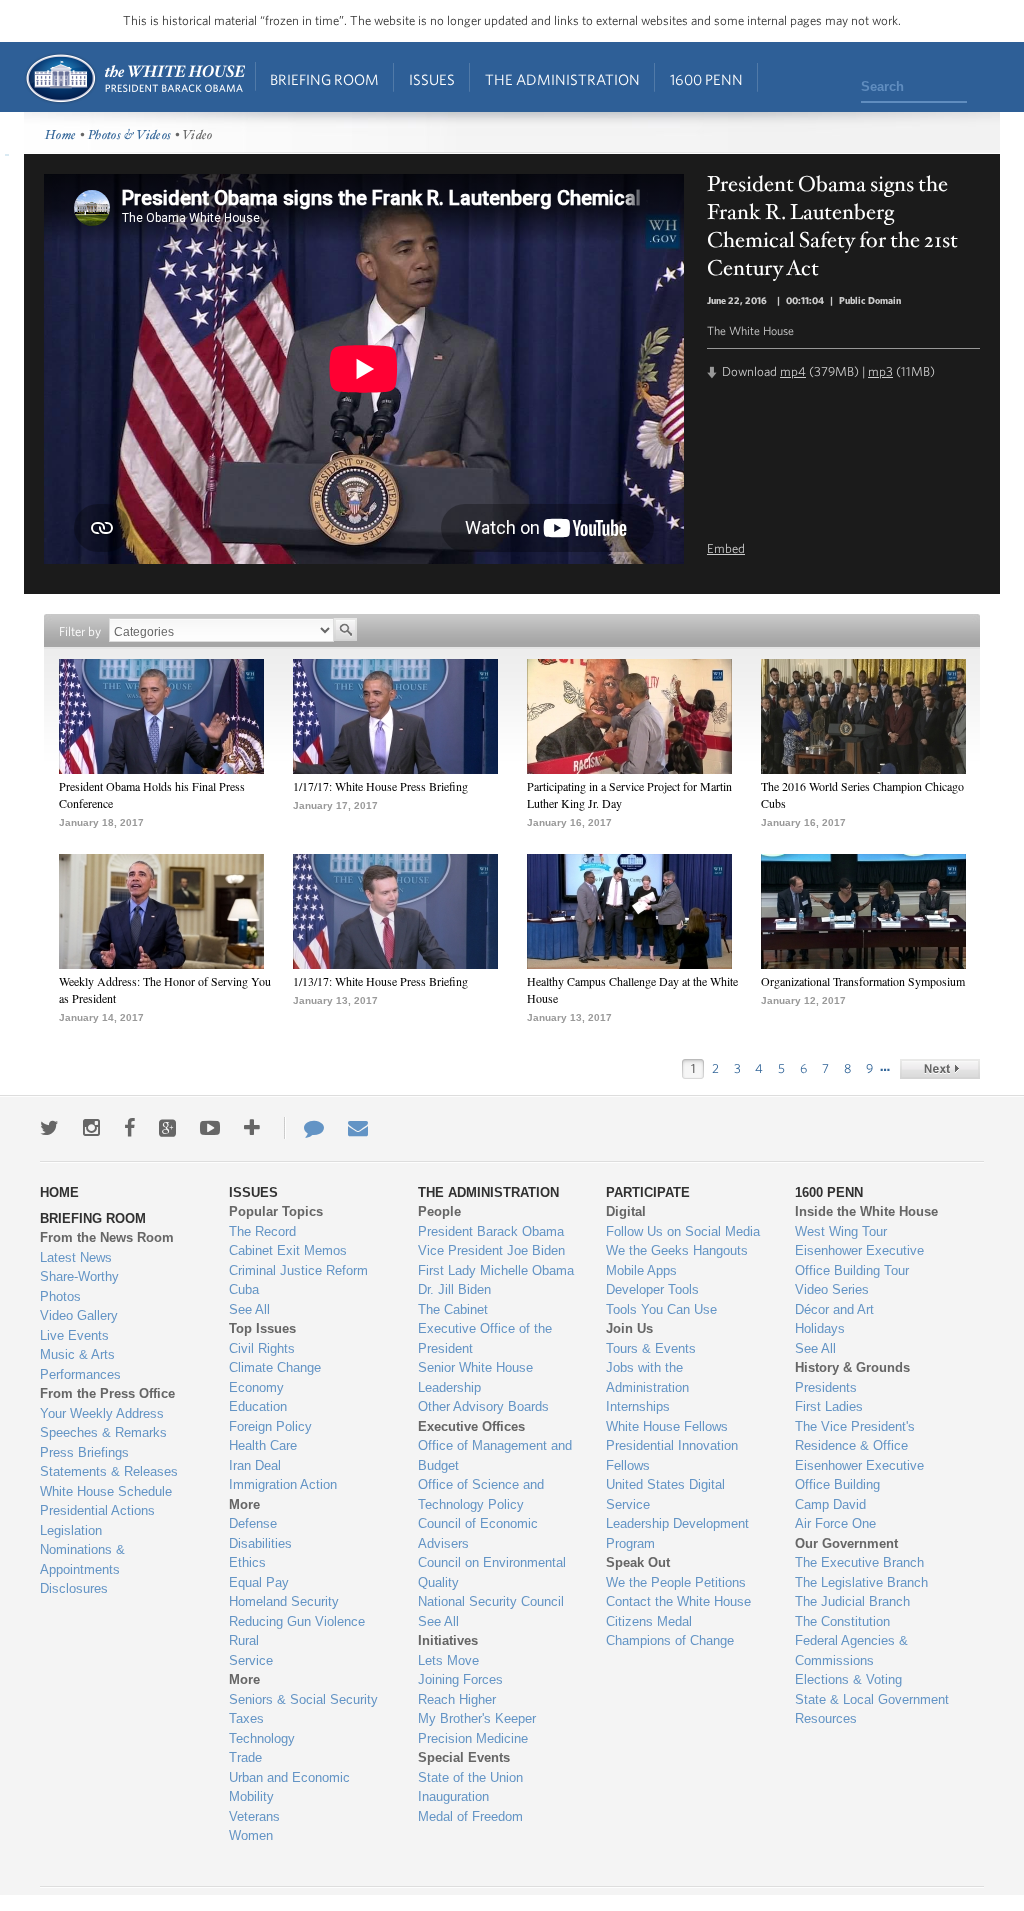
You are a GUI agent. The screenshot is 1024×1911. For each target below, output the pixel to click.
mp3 (880, 371)
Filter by (80, 631)
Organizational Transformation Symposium (863, 981)
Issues (432, 79)
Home (134, 78)
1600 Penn (706, 79)
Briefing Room (324, 79)
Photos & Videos (130, 135)
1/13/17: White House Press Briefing (380, 981)
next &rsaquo (940, 1069)
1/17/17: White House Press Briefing (380, 786)
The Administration (562, 79)
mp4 (793, 371)
